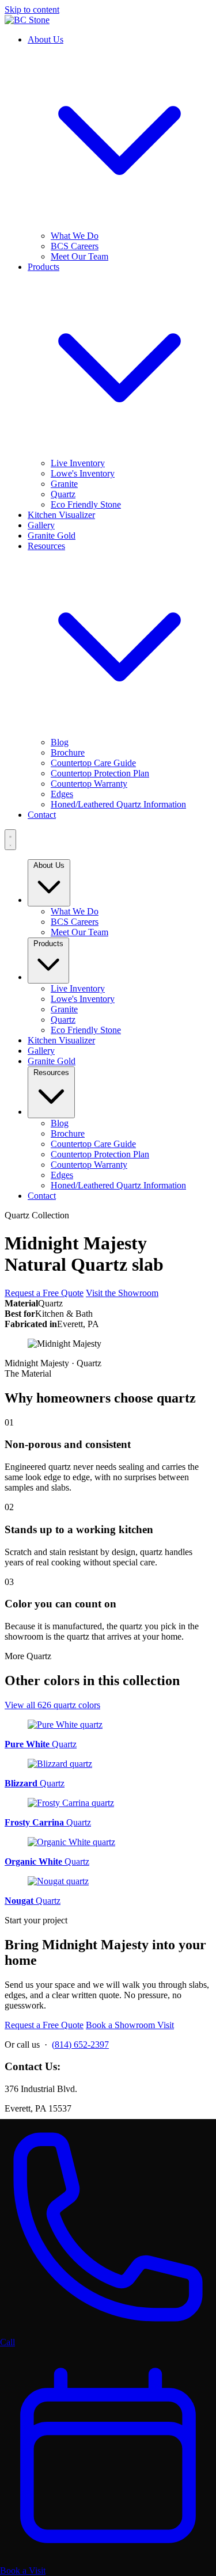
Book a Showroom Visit (130, 2025)
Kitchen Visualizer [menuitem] (61, 1040)
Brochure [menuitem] (68, 752)
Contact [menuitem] (42, 1196)
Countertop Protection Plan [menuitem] (100, 773)
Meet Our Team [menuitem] (79, 256)
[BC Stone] (27, 20)
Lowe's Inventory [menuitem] (83, 473)
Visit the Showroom (122, 1293)
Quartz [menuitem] (63, 494)
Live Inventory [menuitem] (78, 463)
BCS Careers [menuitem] (75, 246)
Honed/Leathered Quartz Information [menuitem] (118, 804)
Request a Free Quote (44, 1293)
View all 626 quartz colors (52, 1705)
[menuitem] (61, 515)
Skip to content (32, 9)
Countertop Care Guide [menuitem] (93, 763)
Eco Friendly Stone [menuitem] (86, 504)
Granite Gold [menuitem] (52, 1061)
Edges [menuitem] (62, 794)
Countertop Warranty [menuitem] (89, 784)
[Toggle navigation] (10, 840)
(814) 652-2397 (80, 2045)
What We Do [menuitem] (75, 236)
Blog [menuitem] (60, 742)
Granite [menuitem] (64, 484)
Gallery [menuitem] (41, 1051)
